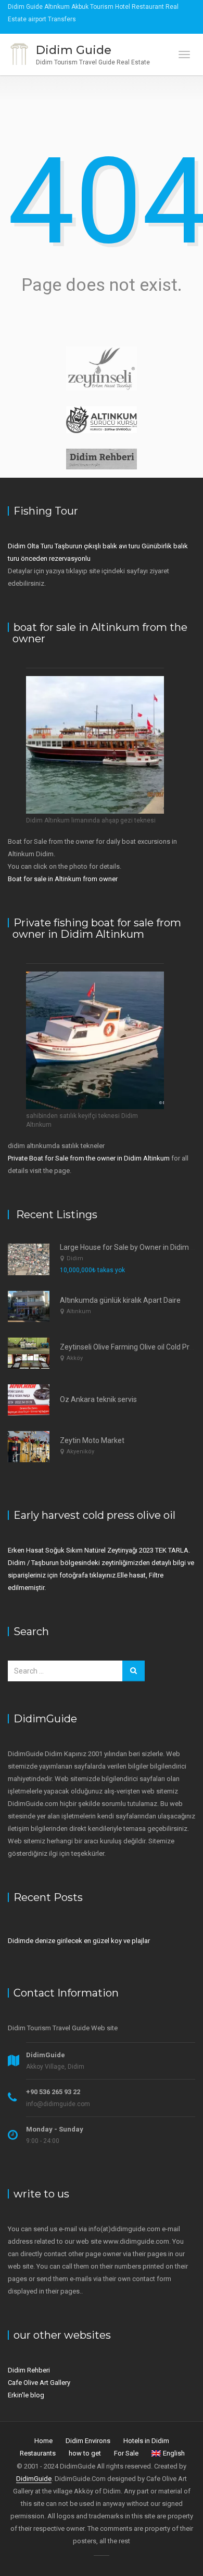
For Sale (126, 2453)
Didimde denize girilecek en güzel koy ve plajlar (79, 1941)
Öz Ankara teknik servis (98, 1399)
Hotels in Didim (146, 2441)
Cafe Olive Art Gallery (39, 2383)
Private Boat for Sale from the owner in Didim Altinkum (89, 1158)
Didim (75, 1258)
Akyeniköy (80, 1452)
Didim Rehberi (29, 2370)
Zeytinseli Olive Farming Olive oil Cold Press (130, 1347)
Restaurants (38, 2453)
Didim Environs (88, 2441)
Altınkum (79, 1311)
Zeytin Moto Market (92, 1440)
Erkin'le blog (26, 2395)
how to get (85, 2453)
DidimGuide (34, 2479)
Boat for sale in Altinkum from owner (64, 879)
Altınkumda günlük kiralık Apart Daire (120, 1300)
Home (43, 2441)
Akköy (75, 1358)
